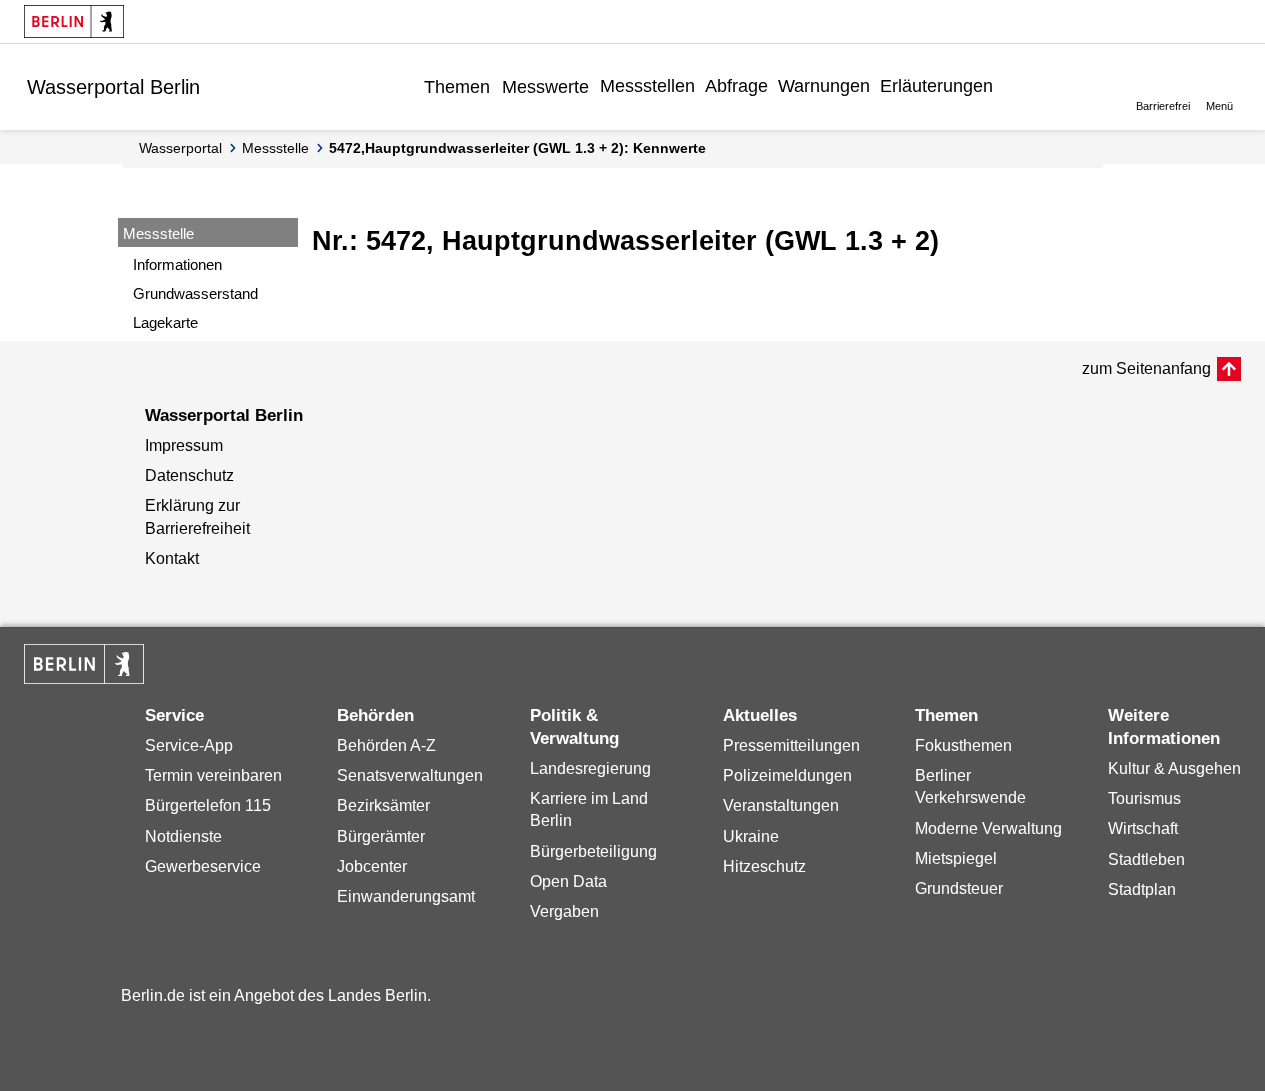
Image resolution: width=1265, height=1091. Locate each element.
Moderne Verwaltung (988, 828)
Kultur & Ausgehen (1174, 768)
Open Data (568, 881)
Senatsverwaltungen (410, 775)
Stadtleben (1146, 859)
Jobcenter (372, 866)
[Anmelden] (1013, 86)
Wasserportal (180, 148)
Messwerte (545, 87)
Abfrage (736, 86)
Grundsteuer (959, 888)
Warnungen (824, 86)
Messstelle (275, 148)
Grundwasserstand (195, 293)
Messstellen (647, 86)
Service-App (189, 745)
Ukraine (751, 836)
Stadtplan (1142, 889)
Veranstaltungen (781, 805)
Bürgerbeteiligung (593, 851)
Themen (457, 87)
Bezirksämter (383, 805)
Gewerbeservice (203, 866)
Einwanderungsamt (406, 896)
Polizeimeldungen (787, 775)
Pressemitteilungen (791, 745)
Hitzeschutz (764, 866)
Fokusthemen (963, 745)
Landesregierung (590, 768)
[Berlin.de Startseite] (74, 21)
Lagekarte (165, 322)
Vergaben (564, 911)
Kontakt (172, 558)
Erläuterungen (936, 86)
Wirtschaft (1143, 828)
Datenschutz (189, 475)
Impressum (184, 445)
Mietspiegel (956, 858)
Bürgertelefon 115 (208, 805)
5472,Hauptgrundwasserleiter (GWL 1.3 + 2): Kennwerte (517, 148)
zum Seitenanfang (1146, 368)
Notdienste (183, 836)
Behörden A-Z (386, 745)
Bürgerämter (381, 836)
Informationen (177, 264)
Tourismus (1144, 798)
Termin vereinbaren (213, 775)
